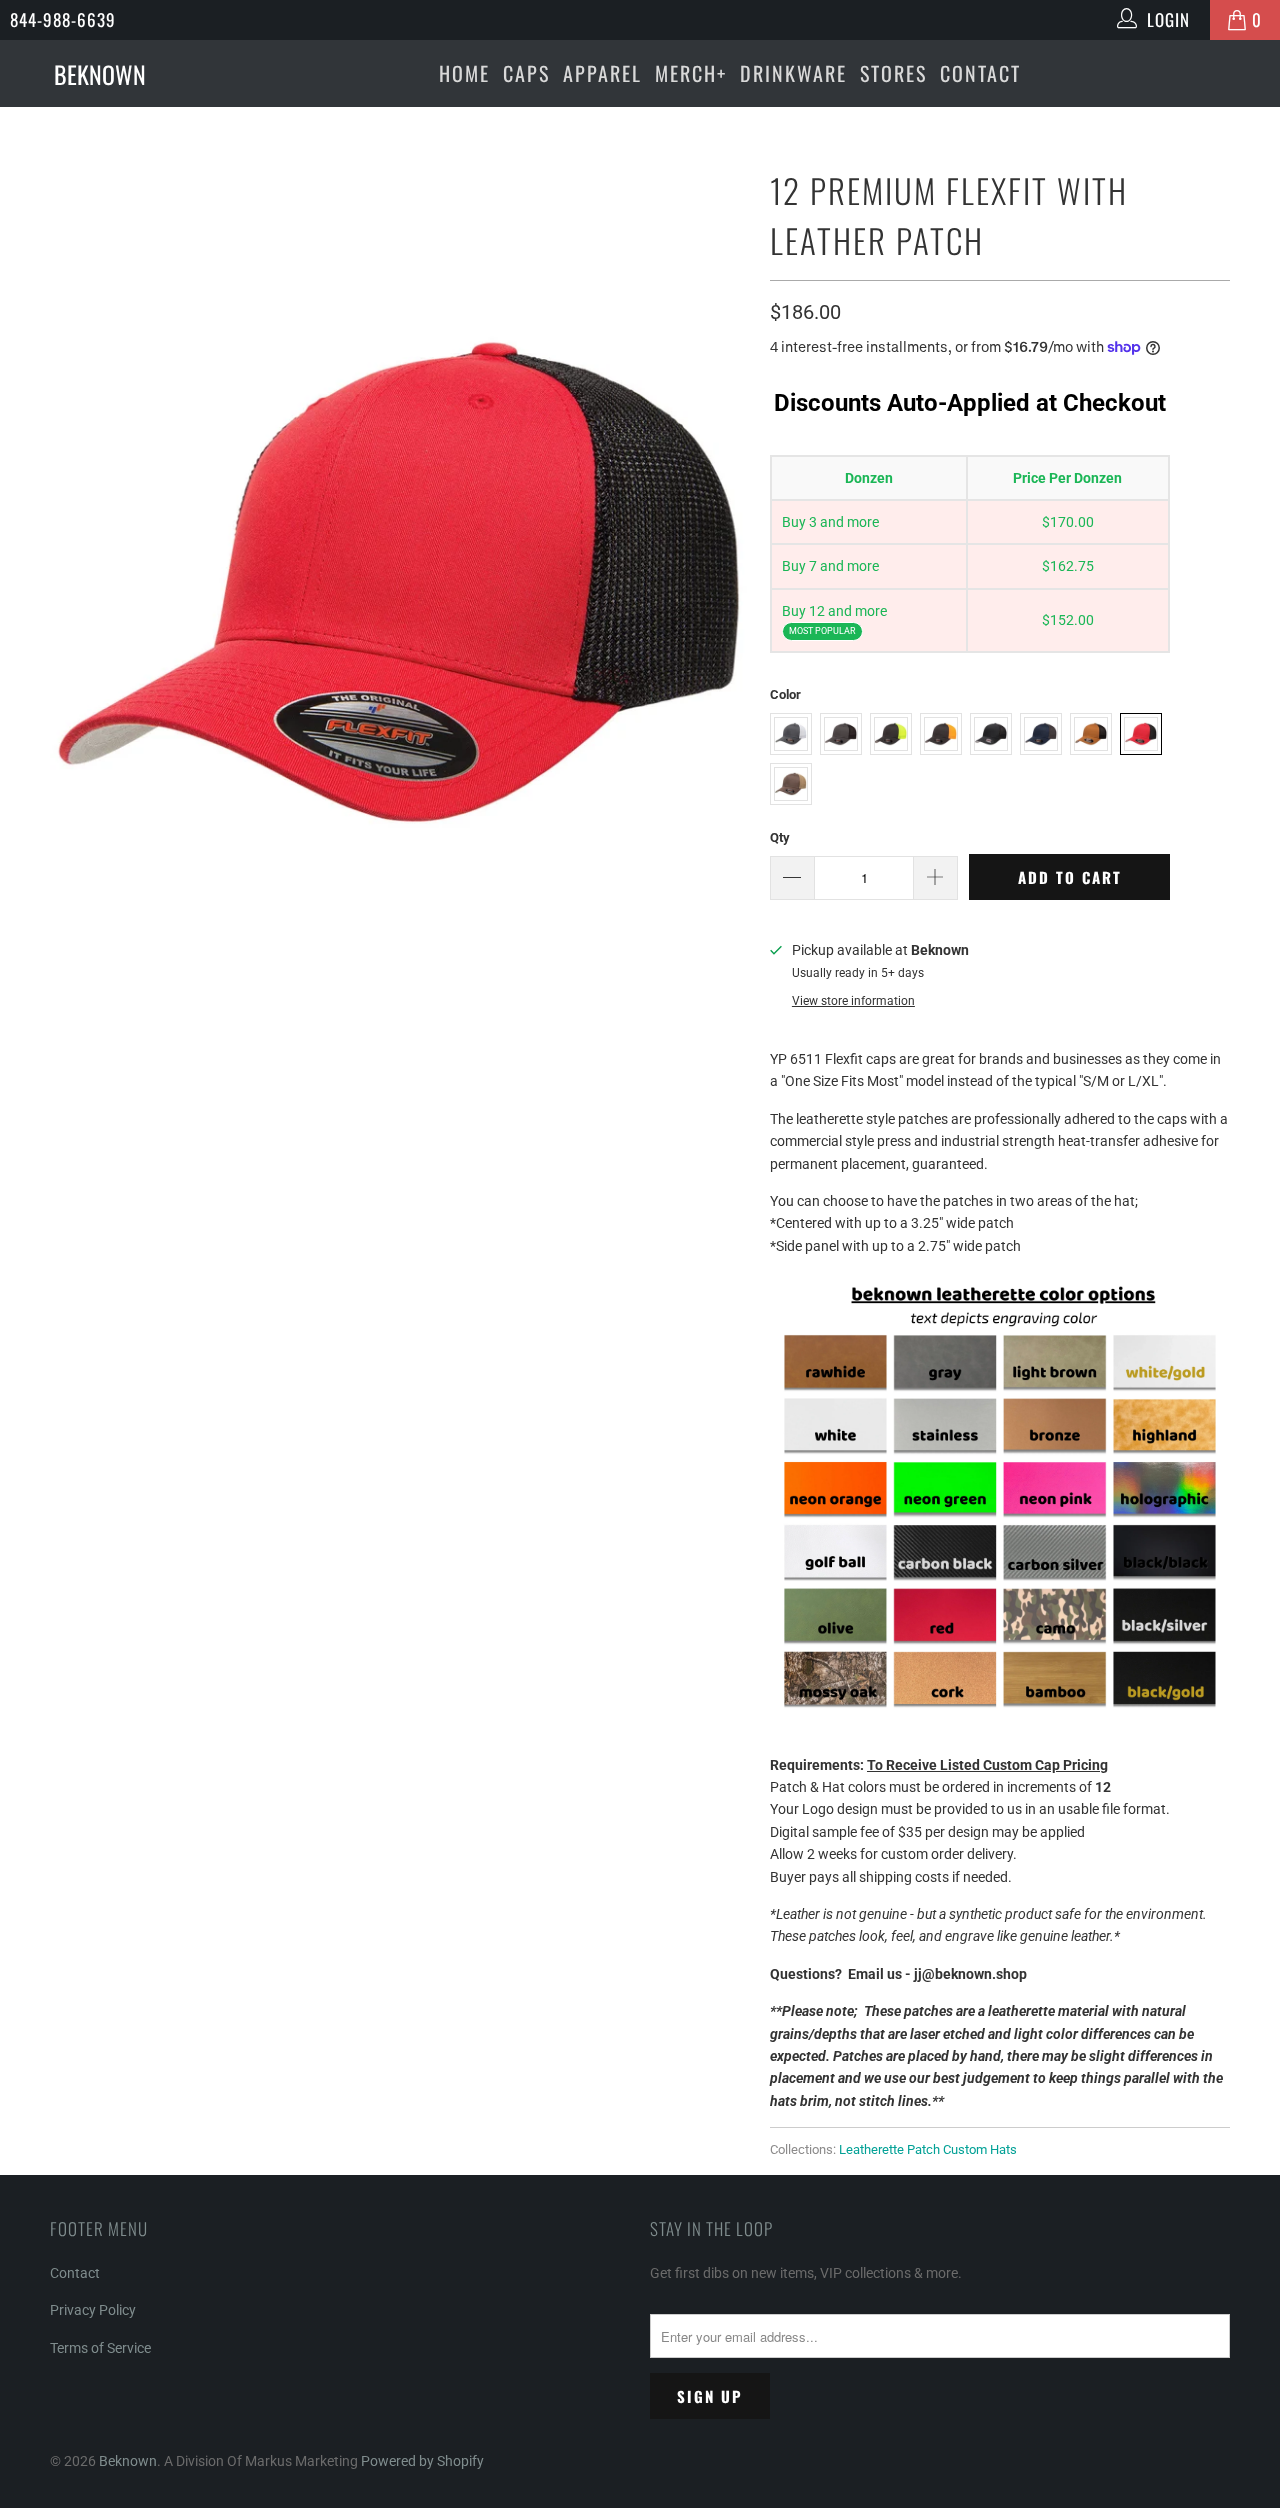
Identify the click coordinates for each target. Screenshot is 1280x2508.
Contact (980, 73)
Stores (893, 73)
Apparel (602, 73)
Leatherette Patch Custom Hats (928, 2149)
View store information (853, 1001)
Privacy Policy (93, 2310)
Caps (526, 73)
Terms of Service (100, 2348)
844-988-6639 (63, 19)
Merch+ (691, 73)
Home (464, 73)
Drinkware (793, 73)
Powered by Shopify (422, 2461)
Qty (780, 837)
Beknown (128, 2461)
